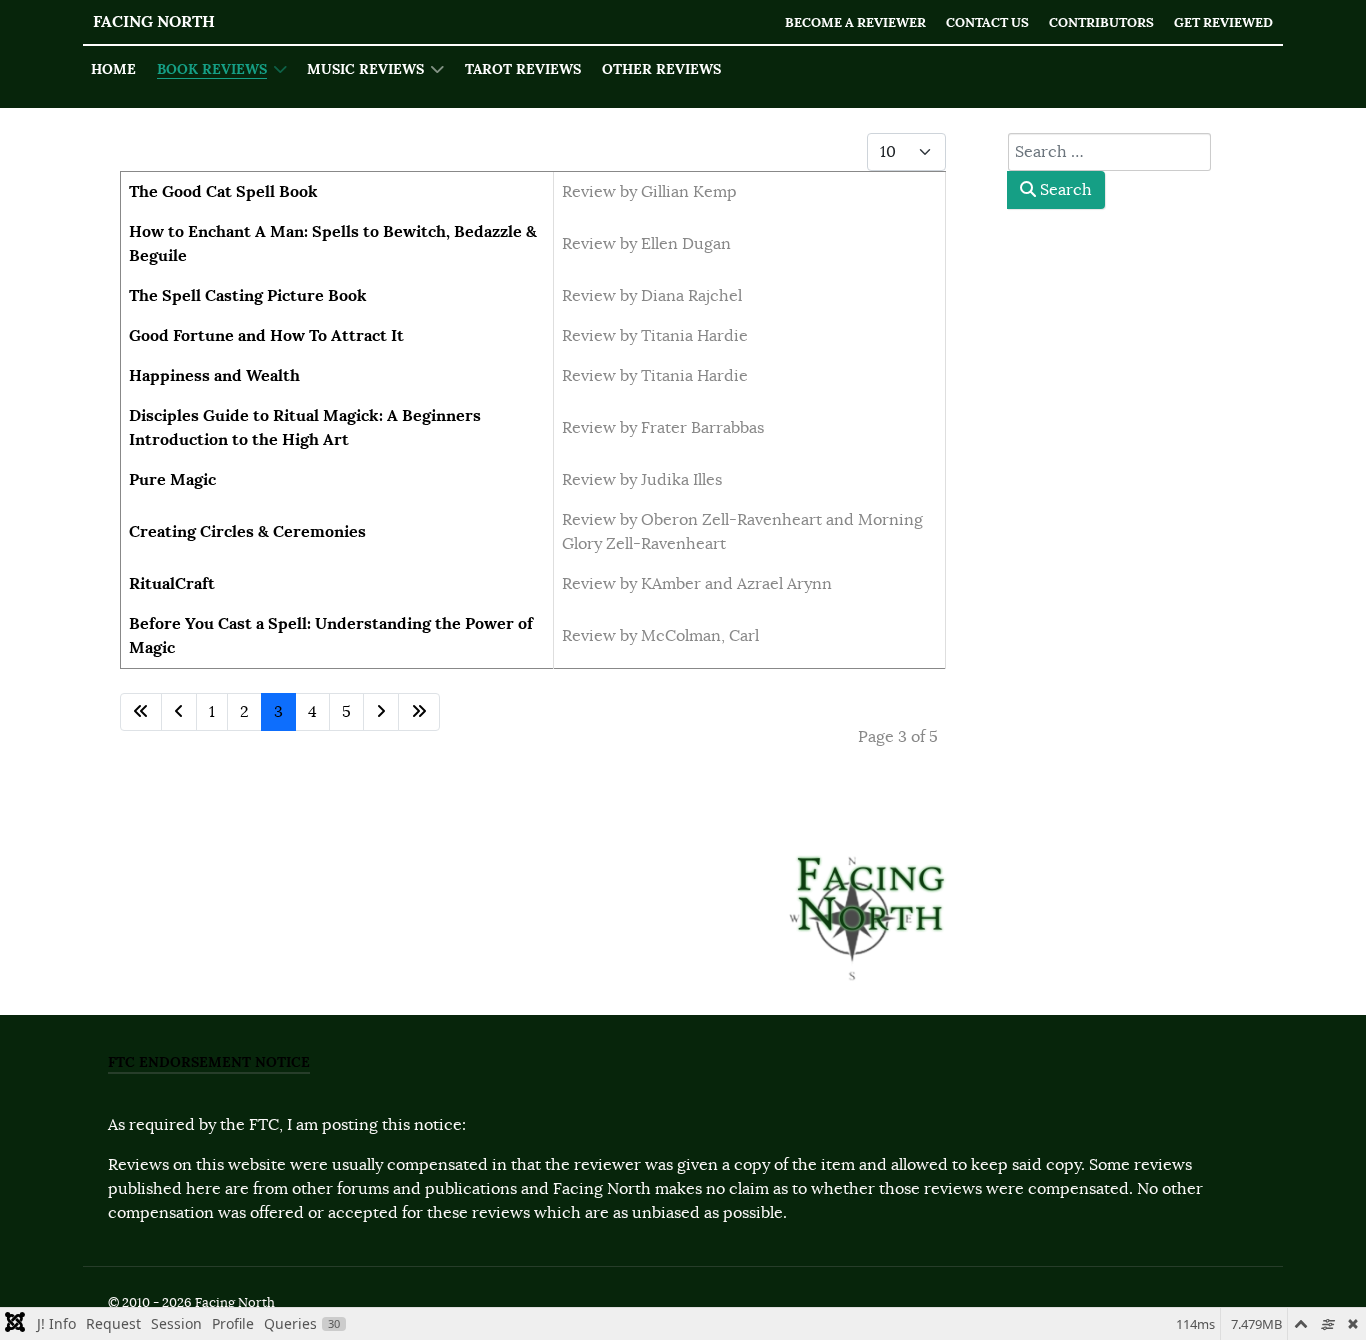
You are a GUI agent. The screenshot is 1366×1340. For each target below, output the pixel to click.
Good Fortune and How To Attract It (266, 335)
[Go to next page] (381, 712)
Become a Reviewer (855, 22)
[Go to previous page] (179, 712)
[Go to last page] (419, 712)
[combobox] (1109, 152)
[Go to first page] (141, 712)
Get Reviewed (1223, 22)
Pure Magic (172, 479)
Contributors (1101, 22)
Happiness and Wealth (214, 375)
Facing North (154, 21)
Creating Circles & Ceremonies (247, 531)
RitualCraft (172, 583)
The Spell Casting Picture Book (248, 295)
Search (1064, 190)
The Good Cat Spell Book (223, 191)
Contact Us (987, 22)
